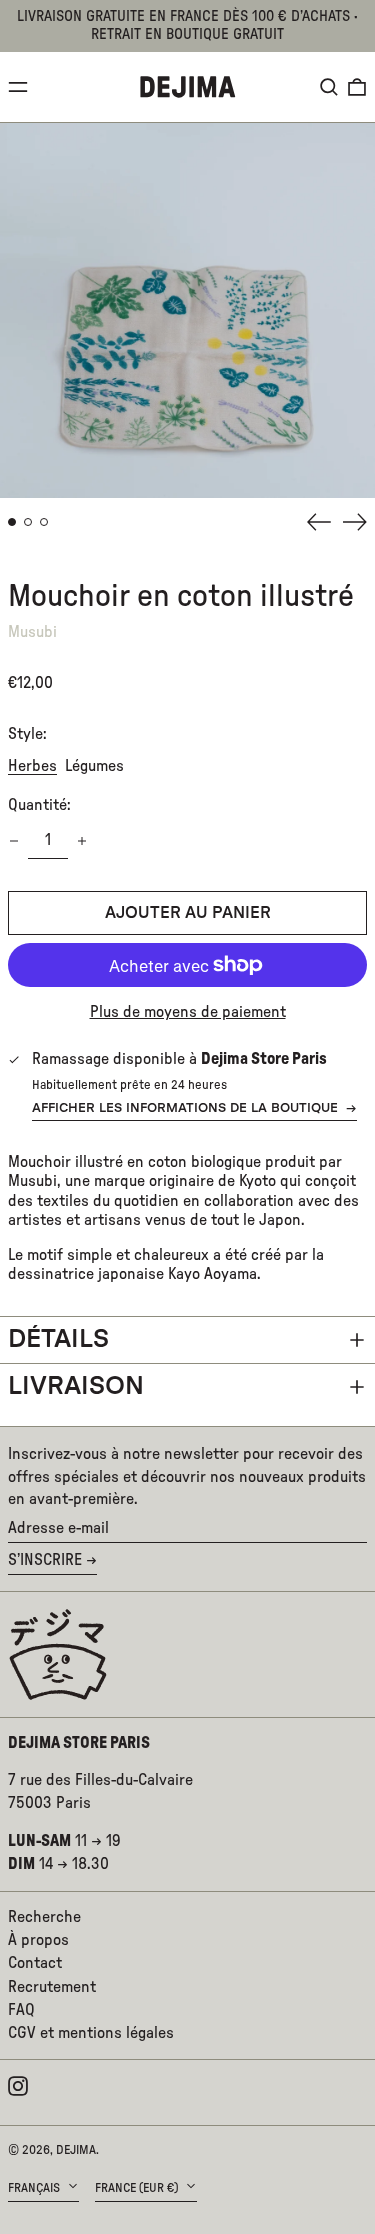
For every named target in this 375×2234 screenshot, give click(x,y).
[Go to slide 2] (28, 522)
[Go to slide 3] (44, 522)
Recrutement (52, 1987)
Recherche (44, 1917)
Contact (35, 1963)
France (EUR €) (138, 2188)
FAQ (21, 2010)
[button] (329, 87)
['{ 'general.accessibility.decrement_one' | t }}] (14, 841)
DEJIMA (76, 2150)
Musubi (32, 632)
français (35, 2188)
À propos (38, 1940)
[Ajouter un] (82, 841)
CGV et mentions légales (91, 2033)
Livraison (76, 1386)
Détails (58, 1339)
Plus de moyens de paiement (188, 1012)
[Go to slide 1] (12, 522)
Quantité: (39, 805)
